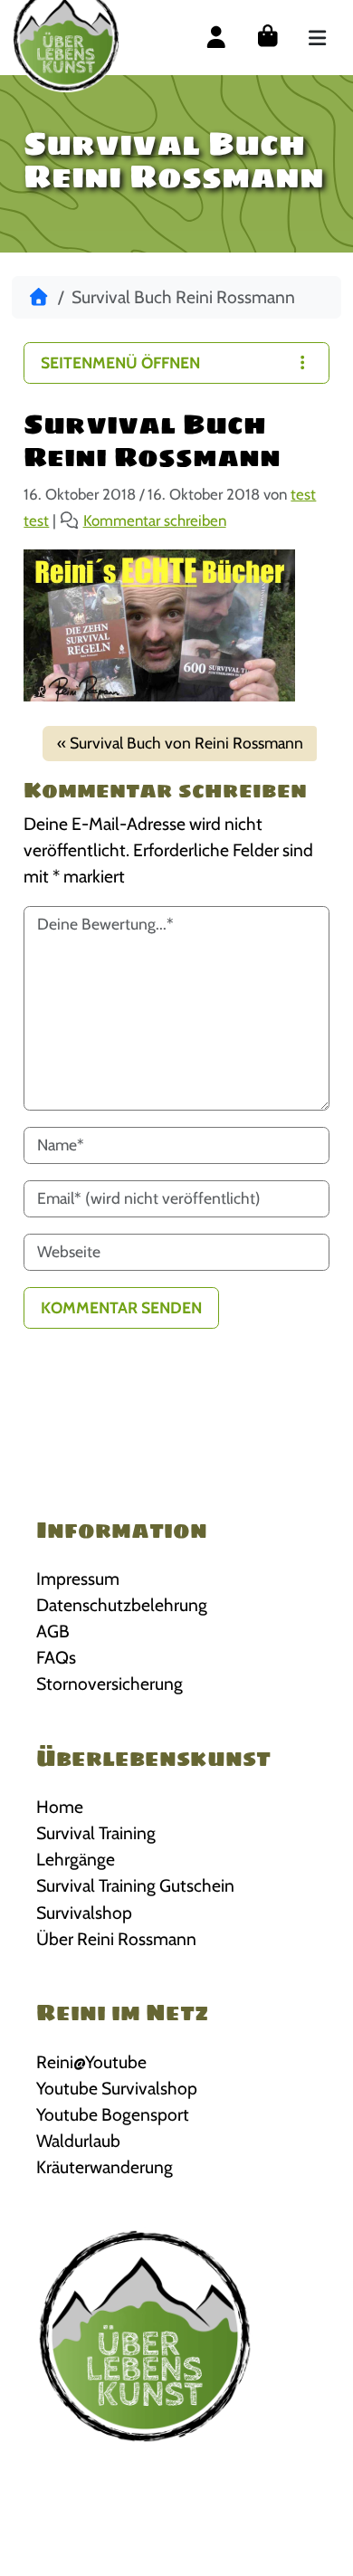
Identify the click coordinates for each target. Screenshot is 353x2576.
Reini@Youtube (91, 2062)
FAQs (56, 1657)
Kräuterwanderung (105, 2167)
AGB (53, 1631)
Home (60, 1807)
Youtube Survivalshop (117, 2088)
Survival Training (96, 1833)
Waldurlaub (78, 2141)
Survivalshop (84, 1913)
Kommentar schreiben (155, 520)
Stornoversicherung (110, 1684)
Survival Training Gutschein (135, 1885)
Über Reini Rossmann (116, 1939)
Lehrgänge (76, 1859)
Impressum (78, 1579)
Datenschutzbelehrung (122, 1605)
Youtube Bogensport (113, 2114)
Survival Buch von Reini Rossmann (186, 743)
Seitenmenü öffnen (120, 363)
